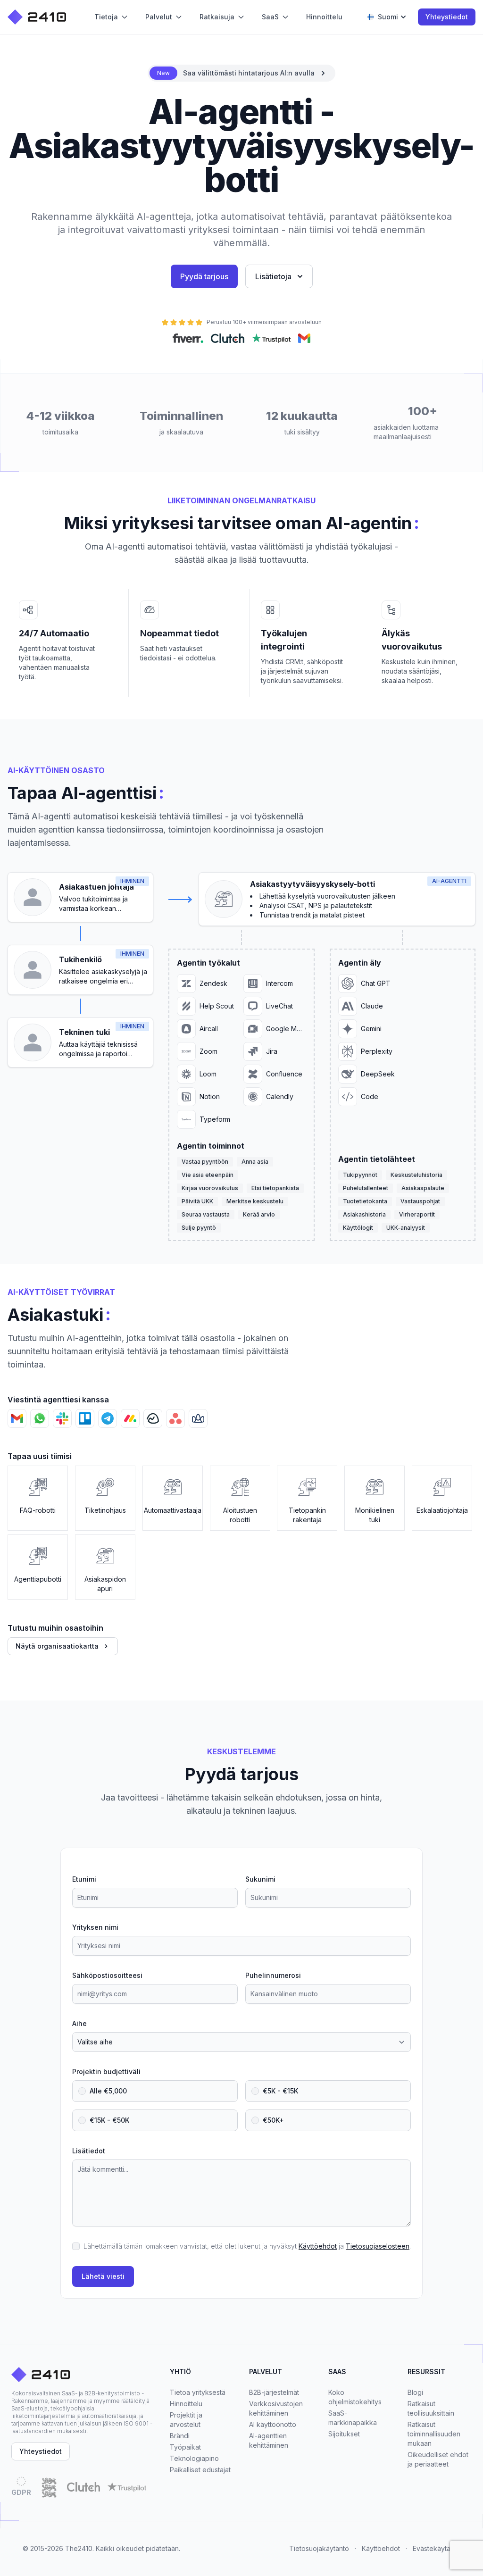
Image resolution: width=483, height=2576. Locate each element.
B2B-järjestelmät (274, 2392)
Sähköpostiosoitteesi (107, 1975)
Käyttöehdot (318, 2246)
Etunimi (84, 1879)
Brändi (180, 2436)
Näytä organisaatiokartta (57, 1646)
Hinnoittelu (186, 2404)
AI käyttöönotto (273, 2424)
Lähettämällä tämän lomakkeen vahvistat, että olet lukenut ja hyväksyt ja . (247, 2246)
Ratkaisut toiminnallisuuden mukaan (434, 2434)
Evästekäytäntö (437, 2548)
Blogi (415, 2392)
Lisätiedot (89, 2151)
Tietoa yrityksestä (198, 2392)
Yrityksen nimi (95, 1927)
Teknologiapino (194, 2458)
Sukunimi (260, 1879)
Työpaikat (185, 2447)
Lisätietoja (273, 276)
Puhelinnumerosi (273, 1975)
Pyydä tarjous (204, 276)
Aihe (79, 2023)
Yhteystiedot (447, 17)
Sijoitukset (344, 2434)
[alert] (241, 73)
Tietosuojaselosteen (378, 2246)
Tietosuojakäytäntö (319, 2548)
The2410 (79, 2548)
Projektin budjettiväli (106, 2072)
